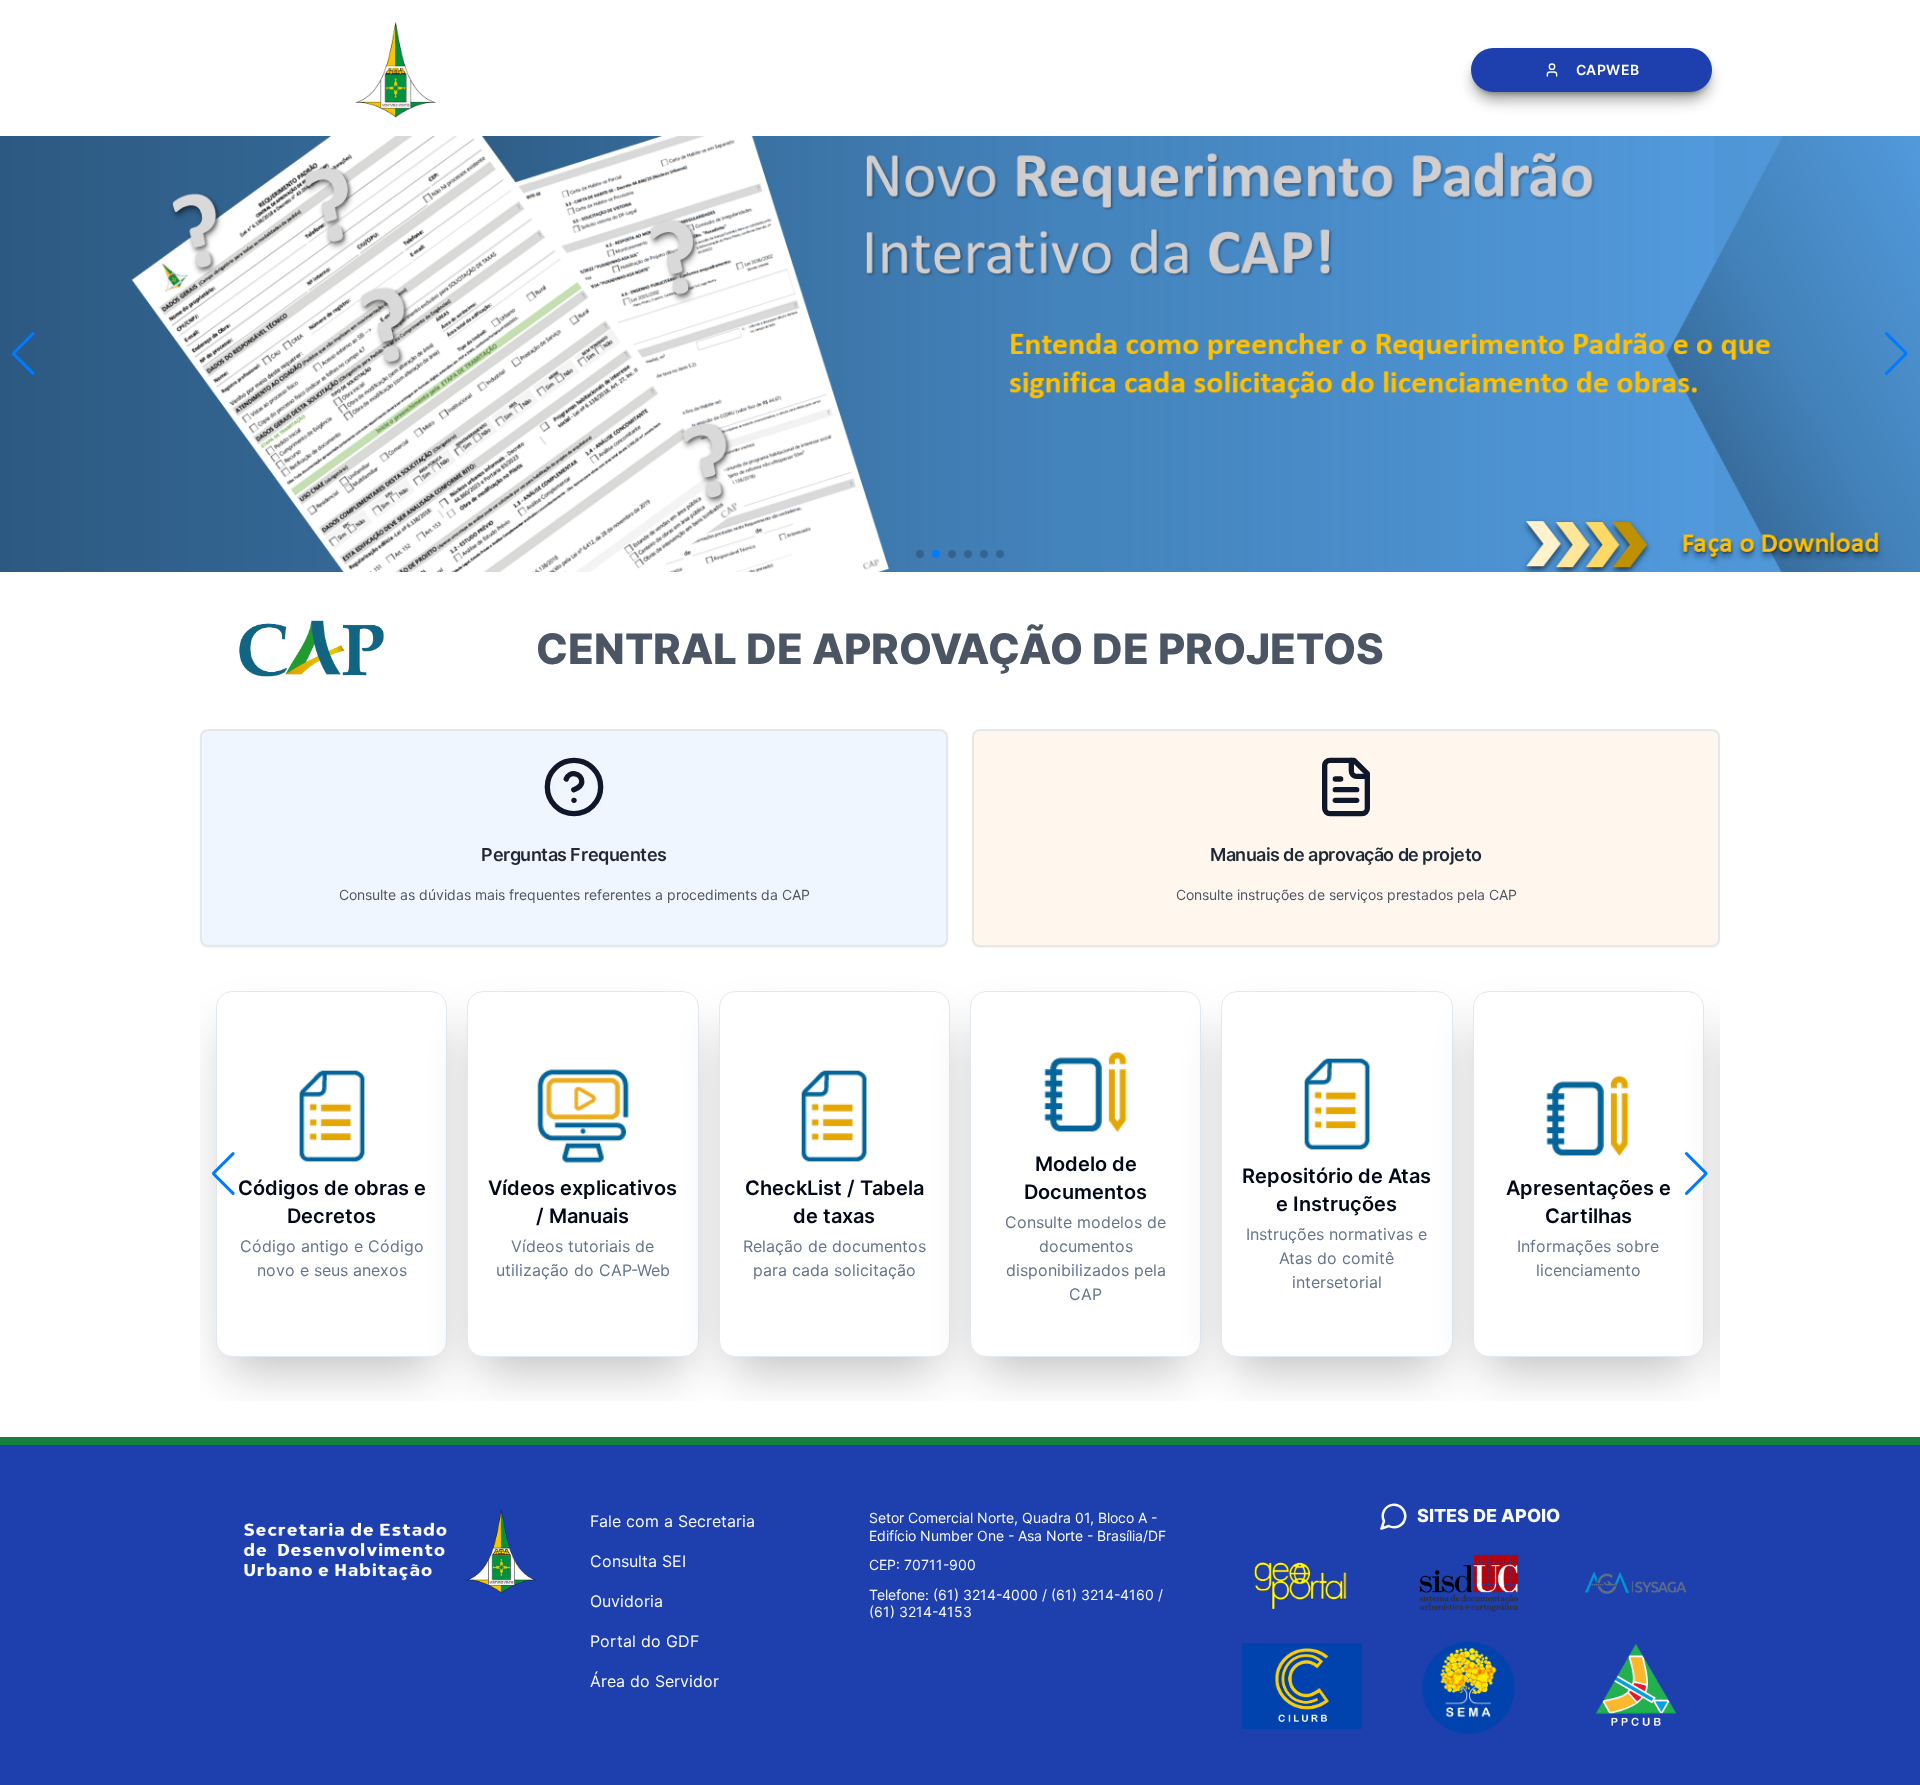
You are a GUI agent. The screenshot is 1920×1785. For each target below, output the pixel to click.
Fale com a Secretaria (672, 1521)
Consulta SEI (638, 1561)
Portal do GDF (644, 1641)
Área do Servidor (654, 1681)
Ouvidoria (626, 1601)
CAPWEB (1607, 69)
